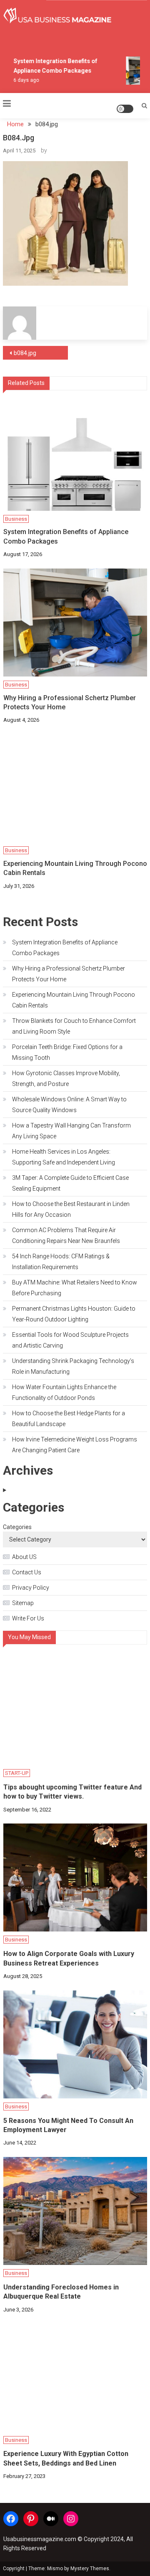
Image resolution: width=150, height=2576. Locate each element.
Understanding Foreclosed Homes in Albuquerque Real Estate (61, 2292)
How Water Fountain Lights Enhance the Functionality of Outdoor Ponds (64, 1392)
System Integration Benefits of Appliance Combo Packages (66, 536)
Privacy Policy (31, 1588)
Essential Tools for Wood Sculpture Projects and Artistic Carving (70, 1340)
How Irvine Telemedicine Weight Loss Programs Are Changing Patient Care (75, 1445)
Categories (17, 1527)
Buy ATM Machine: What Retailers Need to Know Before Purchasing (75, 1288)
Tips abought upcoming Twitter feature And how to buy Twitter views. (72, 1792)
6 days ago (24, 80)
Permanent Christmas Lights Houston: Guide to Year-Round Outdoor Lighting (74, 1314)
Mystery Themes (90, 2569)
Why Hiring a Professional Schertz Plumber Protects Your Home (70, 702)
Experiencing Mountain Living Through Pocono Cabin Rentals (75, 868)
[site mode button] (125, 109)
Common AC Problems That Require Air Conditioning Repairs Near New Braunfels (66, 1235)
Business (16, 519)
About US (24, 1557)
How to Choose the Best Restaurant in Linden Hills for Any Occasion (71, 1209)
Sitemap (23, 1603)
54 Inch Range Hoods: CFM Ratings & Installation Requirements (61, 1262)
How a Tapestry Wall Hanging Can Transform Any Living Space (71, 1131)
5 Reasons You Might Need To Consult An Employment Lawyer (68, 2125)
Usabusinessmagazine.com (40, 2539)
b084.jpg (25, 353)
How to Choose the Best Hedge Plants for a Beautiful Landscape (69, 1419)
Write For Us (28, 1618)
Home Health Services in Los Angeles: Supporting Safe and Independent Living (64, 1157)
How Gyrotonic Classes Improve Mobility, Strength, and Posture (66, 1078)
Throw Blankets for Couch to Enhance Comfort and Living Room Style (74, 1026)
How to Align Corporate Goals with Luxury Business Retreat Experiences (69, 1958)
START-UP (17, 1773)
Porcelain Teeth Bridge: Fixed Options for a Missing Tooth (67, 1052)
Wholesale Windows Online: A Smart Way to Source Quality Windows (69, 1105)
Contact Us (27, 1572)
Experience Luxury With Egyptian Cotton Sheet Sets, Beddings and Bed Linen (66, 2458)
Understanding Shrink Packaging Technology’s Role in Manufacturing (73, 1366)
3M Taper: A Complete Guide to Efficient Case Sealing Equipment (70, 1183)
